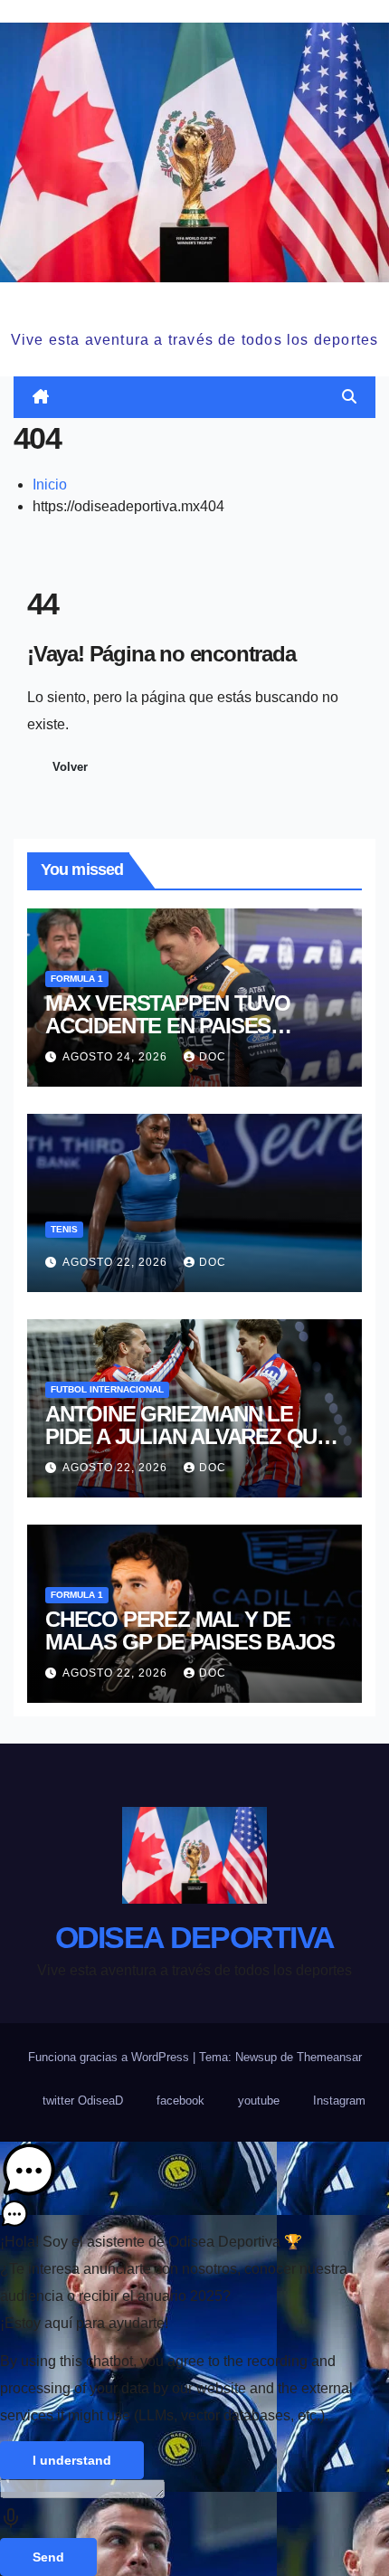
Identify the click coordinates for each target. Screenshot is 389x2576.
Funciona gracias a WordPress (110, 2057)
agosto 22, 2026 (117, 1262)
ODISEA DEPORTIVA (194, 304)
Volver (70, 767)
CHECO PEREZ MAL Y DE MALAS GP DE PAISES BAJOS (190, 1630)
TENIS (64, 1229)
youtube (259, 2101)
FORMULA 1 (77, 979)
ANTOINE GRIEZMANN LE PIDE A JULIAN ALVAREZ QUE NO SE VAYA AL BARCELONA (188, 1436)
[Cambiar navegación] (198, 398)
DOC (213, 1057)
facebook (180, 2101)
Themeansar (329, 2057)
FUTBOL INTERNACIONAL (107, 1389)
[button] (349, 397)
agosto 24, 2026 (117, 1057)
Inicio (50, 485)
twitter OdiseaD (83, 2101)
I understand (72, 2460)
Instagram (339, 2101)
